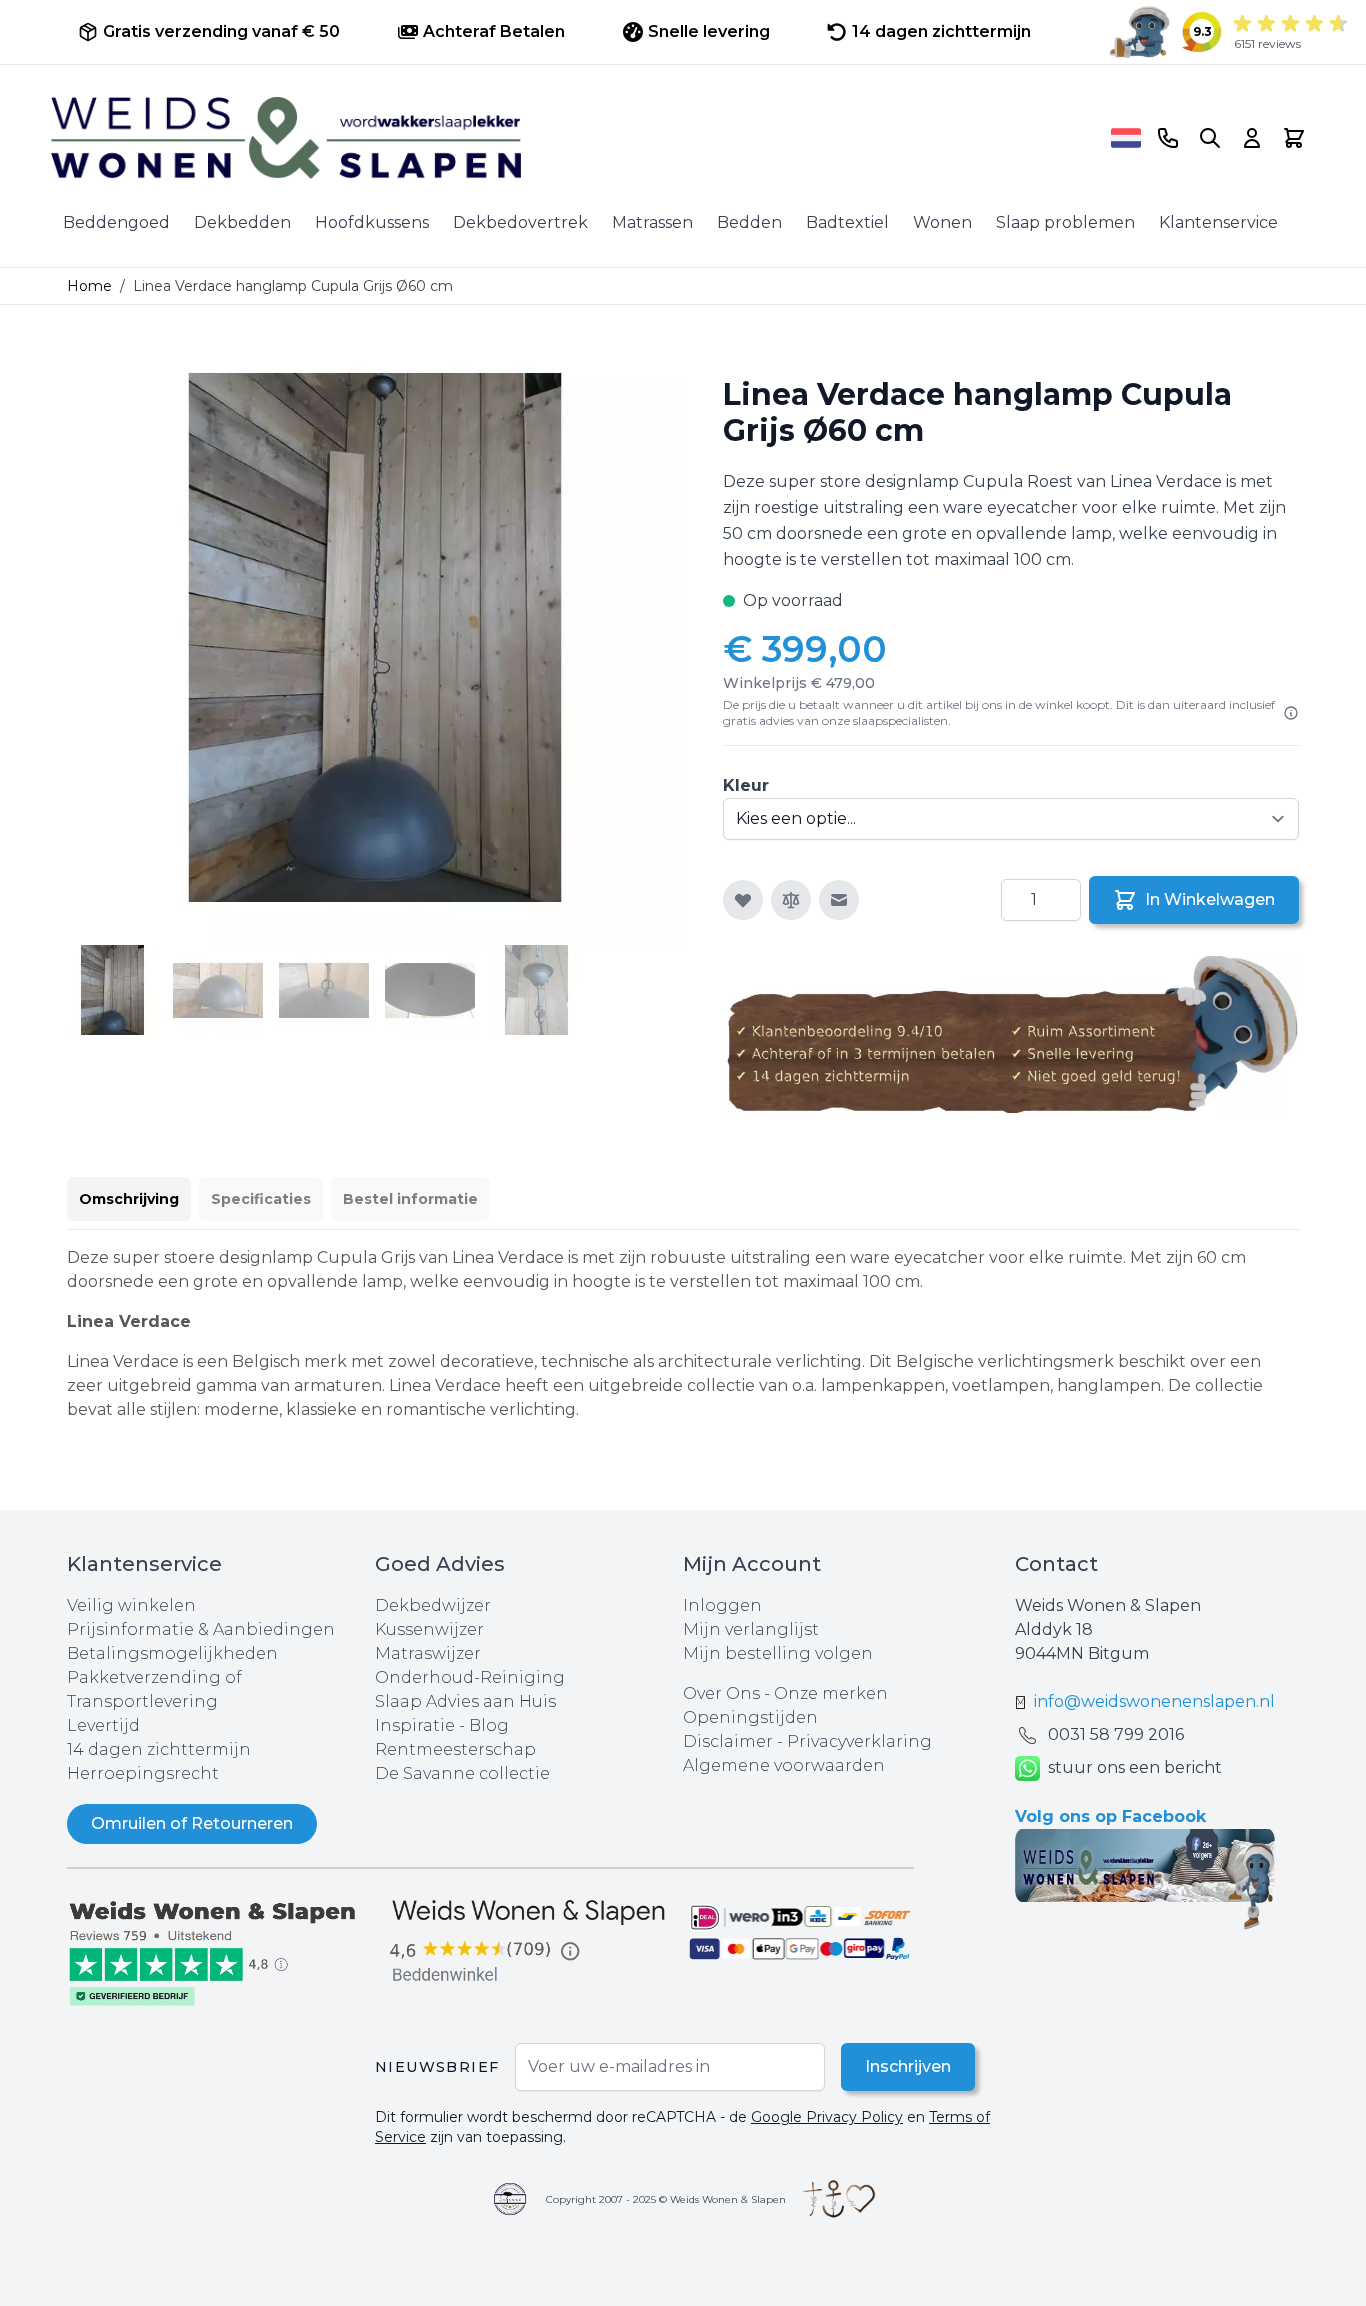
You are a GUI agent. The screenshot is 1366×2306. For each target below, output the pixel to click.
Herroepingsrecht (143, 1773)
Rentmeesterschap (455, 1749)
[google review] (529, 1942)
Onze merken (831, 1693)
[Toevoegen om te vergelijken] (791, 900)
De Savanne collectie (462, 1773)
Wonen (942, 222)
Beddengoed (116, 222)
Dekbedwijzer (433, 1605)
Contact (1056, 1564)
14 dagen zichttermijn (159, 1749)
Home (89, 286)
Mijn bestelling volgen (778, 1653)
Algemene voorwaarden (784, 1765)
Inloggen (722, 1605)
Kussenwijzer (429, 1629)
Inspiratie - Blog (442, 1725)
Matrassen (652, 222)
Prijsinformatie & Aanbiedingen (201, 1629)
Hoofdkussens (372, 222)
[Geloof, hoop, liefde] (839, 2199)
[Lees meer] (1291, 713)
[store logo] (574, 138)
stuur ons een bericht (1135, 1767)
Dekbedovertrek (520, 222)
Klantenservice (1218, 222)
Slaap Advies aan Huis (465, 1701)
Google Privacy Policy (827, 2117)
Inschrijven (908, 2066)
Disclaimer (730, 1741)
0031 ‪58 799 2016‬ (1116, 1734)
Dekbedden (242, 222)
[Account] (1252, 138)
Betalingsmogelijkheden (172, 1653)
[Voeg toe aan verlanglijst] (743, 900)
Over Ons (721, 1693)
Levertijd (103, 1725)
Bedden (749, 222)
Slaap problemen (1065, 222)
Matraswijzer (428, 1653)
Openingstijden (750, 1717)
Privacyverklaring (859, 1741)
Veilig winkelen (131, 1605)
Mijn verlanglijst (751, 1629)
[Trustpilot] (221, 1951)
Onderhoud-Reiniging (470, 1677)
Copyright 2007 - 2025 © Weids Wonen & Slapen (666, 2199)
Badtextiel (847, 222)
